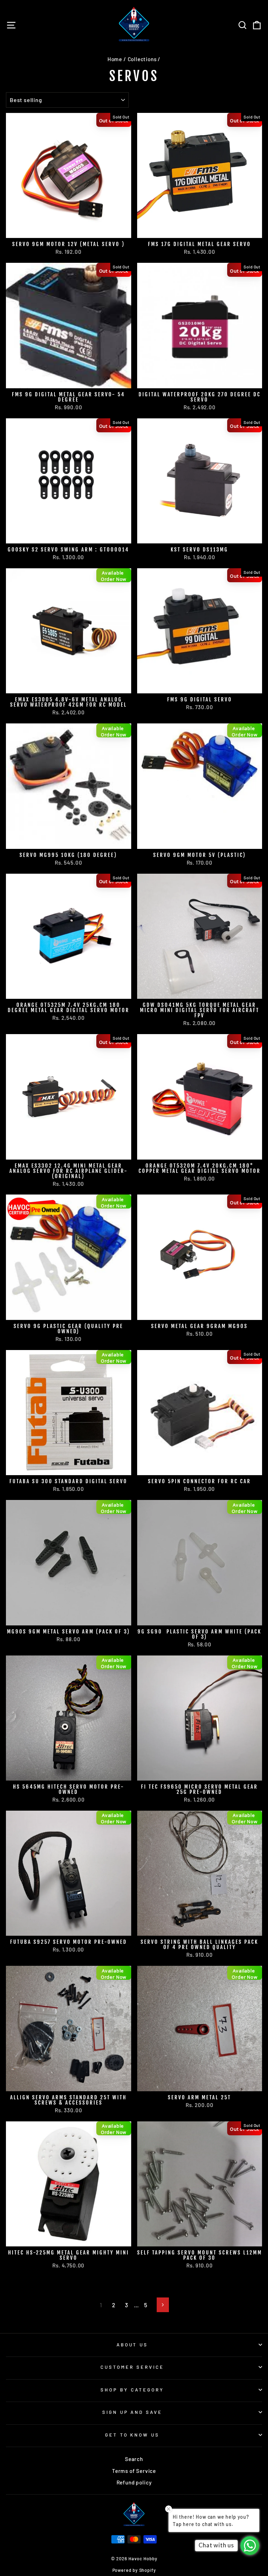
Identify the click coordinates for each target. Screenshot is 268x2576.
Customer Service (132, 2367)
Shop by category (132, 2390)
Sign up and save (132, 2412)
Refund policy (134, 2482)
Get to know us (132, 2435)
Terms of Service (134, 2471)
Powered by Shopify (134, 2570)
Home (115, 59)
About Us (132, 2345)
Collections (142, 59)
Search (134, 2459)
